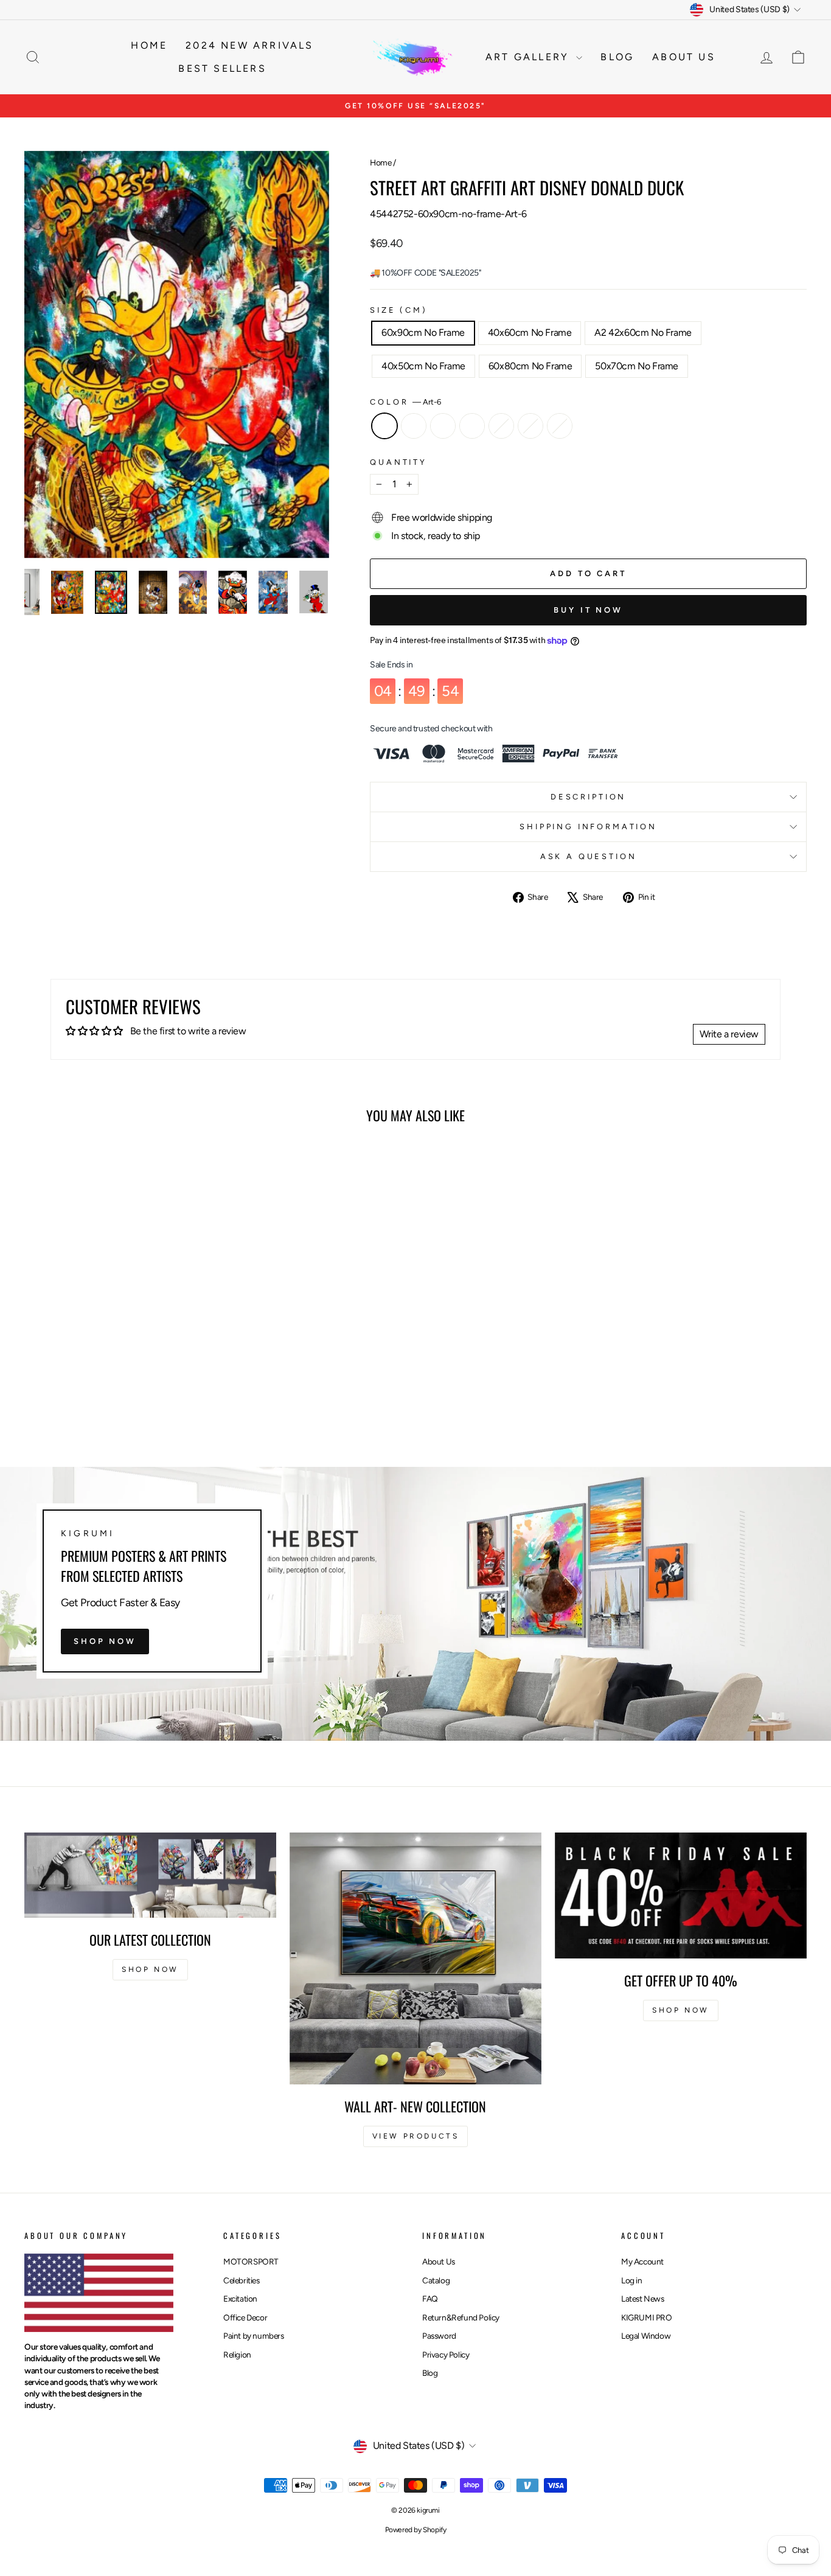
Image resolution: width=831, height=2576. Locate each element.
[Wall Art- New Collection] (415, 1958)
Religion (237, 2355)
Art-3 (472, 426)
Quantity (398, 462)
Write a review (729, 1034)
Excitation (240, 2299)
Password (439, 2336)
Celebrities (242, 2280)
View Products (416, 2136)
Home (149, 45)
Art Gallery (529, 57)
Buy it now (588, 610)
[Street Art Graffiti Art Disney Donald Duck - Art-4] (101, 1395)
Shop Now (105, 1641)
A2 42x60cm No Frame (643, 332)
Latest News (643, 2299)
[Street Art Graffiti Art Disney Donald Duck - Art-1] (150, 1395)
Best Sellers (222, 68)
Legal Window (646, 2336)
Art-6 (384, 426)
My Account (642, 2261)
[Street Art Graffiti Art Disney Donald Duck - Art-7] (166, 1395)
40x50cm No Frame (423, 366)
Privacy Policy (446, 2355)
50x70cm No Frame (637, 366)
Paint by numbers (254, 2336)
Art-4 (443, 426)
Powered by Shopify (416, 2530)
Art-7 (560, 426)
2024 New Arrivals (249, 45)
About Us (439, 2261)
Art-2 (501, 426)
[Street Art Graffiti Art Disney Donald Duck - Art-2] (134, 1395)
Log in (632, 2280)
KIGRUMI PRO (647, 2317)
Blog (617, 57)
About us (684, 57)
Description (588, 797)
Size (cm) (399, 310)
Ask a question (589, 856)
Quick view (117, 1328)
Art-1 (530, 426)
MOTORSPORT (251, 2261)
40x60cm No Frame (530, 332)
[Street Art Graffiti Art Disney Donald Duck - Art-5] (84, 1395)
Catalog (436, 2280)
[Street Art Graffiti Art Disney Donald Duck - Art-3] (117, 1395)
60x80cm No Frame (530, 366)
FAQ (430, 2299)
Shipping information (588, 827)
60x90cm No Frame (423, 332)
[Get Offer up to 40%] (681, 1895)
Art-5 (414, 426)
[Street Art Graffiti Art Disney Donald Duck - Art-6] (68, 1395)
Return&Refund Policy (461, 2317)
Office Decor (245, 2317)
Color (405, 402)
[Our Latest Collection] (150, 1875)
